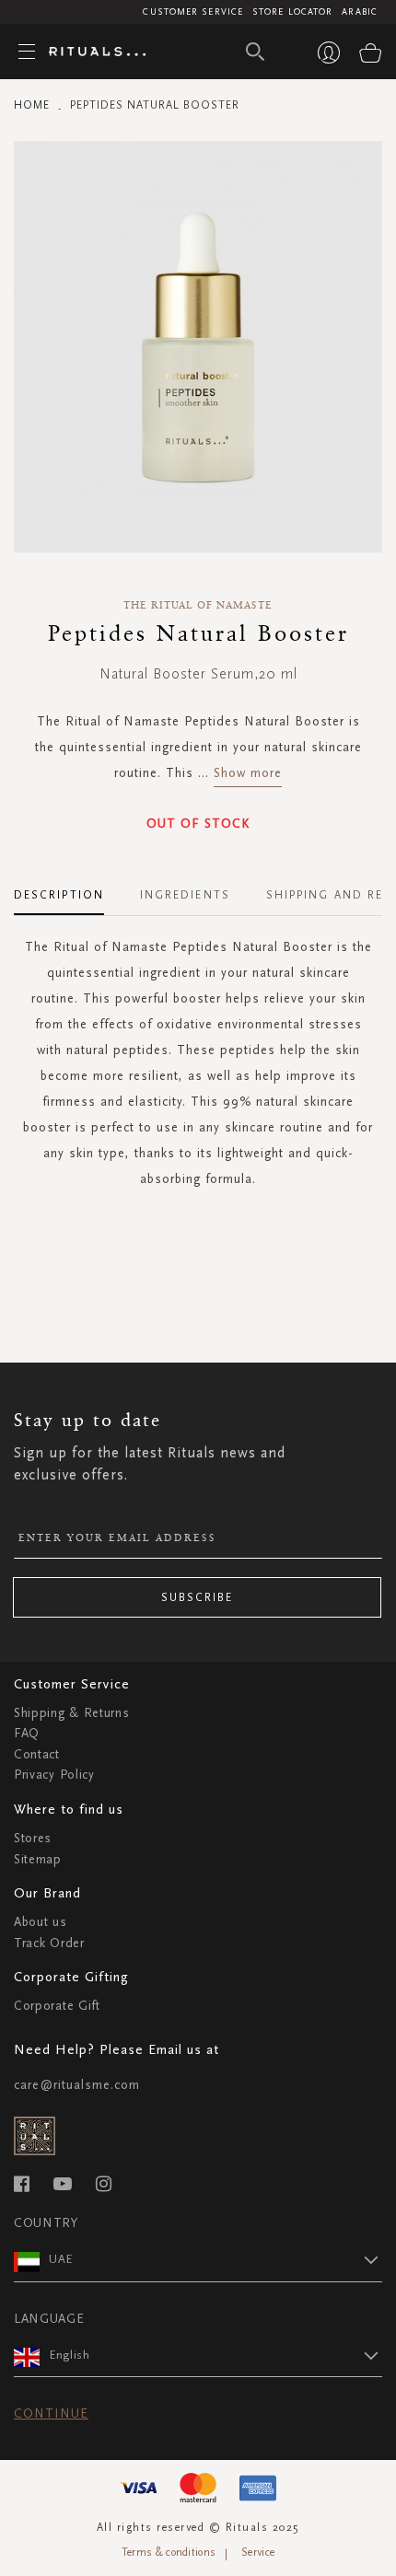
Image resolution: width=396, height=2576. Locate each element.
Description (59, 895)
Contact (37, 1754)
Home (32, 105)
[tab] (68, 888)
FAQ (27, 1733)
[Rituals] (90, 52)
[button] (215, 2259)
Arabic (360, 12)
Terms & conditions (169, 2552)
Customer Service (193, 12)
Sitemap (38, 1859)
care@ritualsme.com (77, 2085)
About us (41, 1922)
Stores (33, 1838)
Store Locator (292, 12)
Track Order (49, 1943)
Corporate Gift (57, 2006)
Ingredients (185, 895)
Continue (51, 2414)
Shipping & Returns (72, 1713)
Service (258, 2552)
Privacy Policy (54, 1775)
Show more (248, 773)
